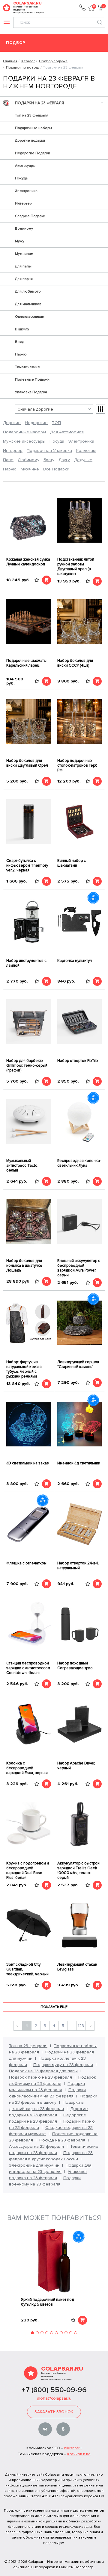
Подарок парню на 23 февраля (40, 2077)
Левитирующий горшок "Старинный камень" (78, 1364)
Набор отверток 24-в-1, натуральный (78, 1566)
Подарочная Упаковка (49, 451)
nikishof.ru (73, 2448)
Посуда (21, 178)
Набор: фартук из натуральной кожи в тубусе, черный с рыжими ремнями (24, 1369)
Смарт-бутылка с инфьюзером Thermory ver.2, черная (27, 865)
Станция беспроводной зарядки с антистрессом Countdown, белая (28, 1668)
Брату (49, 460)
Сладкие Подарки (30, 216)
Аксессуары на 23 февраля (36, 2146)
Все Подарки (56, 469)
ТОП (56, 423)
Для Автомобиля (67, 432)
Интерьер (23, 203)
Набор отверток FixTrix (78, 1061)
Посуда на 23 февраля (62, 2140)
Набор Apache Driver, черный (76, 1766)
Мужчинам (24, 254)
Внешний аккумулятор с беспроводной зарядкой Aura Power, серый (79, 1268)
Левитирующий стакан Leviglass (77, 1967)
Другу (64, 460)
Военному (24, 229)
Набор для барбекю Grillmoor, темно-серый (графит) (27, 1065)
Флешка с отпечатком (26, 1563)
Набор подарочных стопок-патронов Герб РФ (77, 765)
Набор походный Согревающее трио (75, 1666)
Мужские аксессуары (24, 441)
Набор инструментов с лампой (26, 963)
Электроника (26, 191)
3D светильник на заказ (28, 1463)
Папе (8, 460)
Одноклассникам (30, 317)
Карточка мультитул (75, 961)
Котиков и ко (79, 2454)
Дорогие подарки (30, 141)
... (72, 2026)
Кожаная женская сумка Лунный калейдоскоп (28, 562)
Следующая (90, 2026)
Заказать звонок (54, 2412)
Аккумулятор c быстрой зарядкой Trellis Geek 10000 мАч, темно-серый (78, 1870)
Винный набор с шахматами (72, 863)
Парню (21, 354)
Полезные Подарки (32, 380)
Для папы (23, 266)
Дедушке (83, 460)
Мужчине (30, 469)
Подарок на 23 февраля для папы (43, 2071)
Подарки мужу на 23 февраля (63, 2065)
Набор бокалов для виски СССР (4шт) (75, 663)
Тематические (27, 367)
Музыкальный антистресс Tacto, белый (22, 1166)
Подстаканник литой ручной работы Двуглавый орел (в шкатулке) (76, 567)
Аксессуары (25, 166)
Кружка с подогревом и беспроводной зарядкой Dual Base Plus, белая (28, 1870)
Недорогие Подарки (33, 153)
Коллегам (86, 451)
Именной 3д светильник (79, 1463)
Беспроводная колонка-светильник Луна (79, 1163)
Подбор (16, 43)
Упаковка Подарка (31, 392)
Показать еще (54, 2007)
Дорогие (12, 423)
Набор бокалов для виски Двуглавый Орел (27, 763)
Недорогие (36, 423)
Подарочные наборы (33, 128)
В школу (22, 329)
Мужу (20, 241)
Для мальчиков (28, 304)
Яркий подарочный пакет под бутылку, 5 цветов (48, 2302)
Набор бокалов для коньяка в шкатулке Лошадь (24, 1266)
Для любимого (28, 292)
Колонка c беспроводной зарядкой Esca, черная (27, 1768)
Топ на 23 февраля (32, 115)
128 (81, 2026)
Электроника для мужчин (34, 2165)
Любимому (28, 460)
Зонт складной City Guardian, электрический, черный (27, 1969)
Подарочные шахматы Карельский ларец (26, 663)
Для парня (24, 279)
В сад (19, 342)
